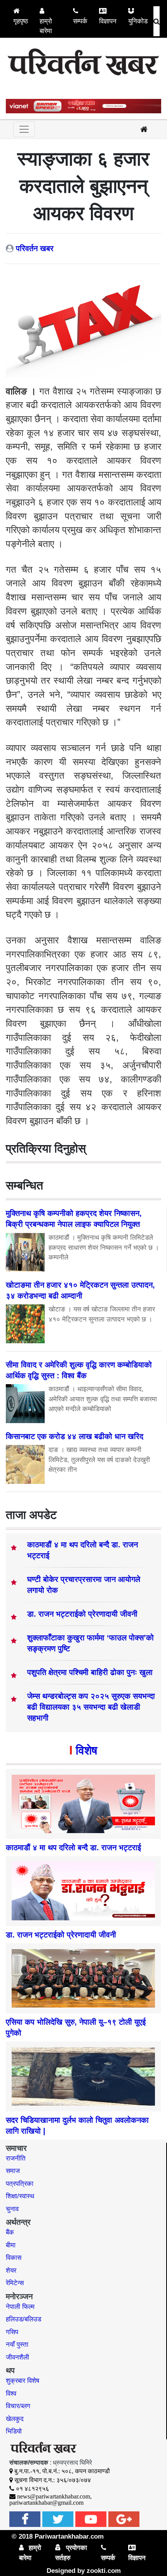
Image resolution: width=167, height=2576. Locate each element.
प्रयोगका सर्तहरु (71, 2553)
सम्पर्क (80, 21)
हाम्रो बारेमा (46, 26)
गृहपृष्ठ (21, 21)
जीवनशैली (17, 2357)
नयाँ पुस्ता (17, 2345)
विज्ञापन (108, 21)
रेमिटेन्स (15, 2283)
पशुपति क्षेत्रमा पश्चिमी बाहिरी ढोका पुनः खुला (90, 1672)
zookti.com (104, 2571)
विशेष (86, 1750)
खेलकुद (15, 2419)
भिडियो (14, 2431)
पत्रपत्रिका (20, 2184)
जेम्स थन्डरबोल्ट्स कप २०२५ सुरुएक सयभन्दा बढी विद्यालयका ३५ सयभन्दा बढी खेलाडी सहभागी (91, 1707)
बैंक (10, 2232)
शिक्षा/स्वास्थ (20, 2196)
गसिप (12, 2332)
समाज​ (13, 2171)
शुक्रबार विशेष (23, 2381)
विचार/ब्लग (18, 2406)
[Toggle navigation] (24, 129)
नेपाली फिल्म (20, 2307)
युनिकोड (138, 21)
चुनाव (12, 2209)
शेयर (11, 2271)
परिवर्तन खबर (35, 248)
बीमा (11, 2245)
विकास (14, 2258)
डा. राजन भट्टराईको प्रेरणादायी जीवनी (82, 1614)
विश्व (11, 2394)
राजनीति (16, 2158)
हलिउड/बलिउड (23, 2319)
